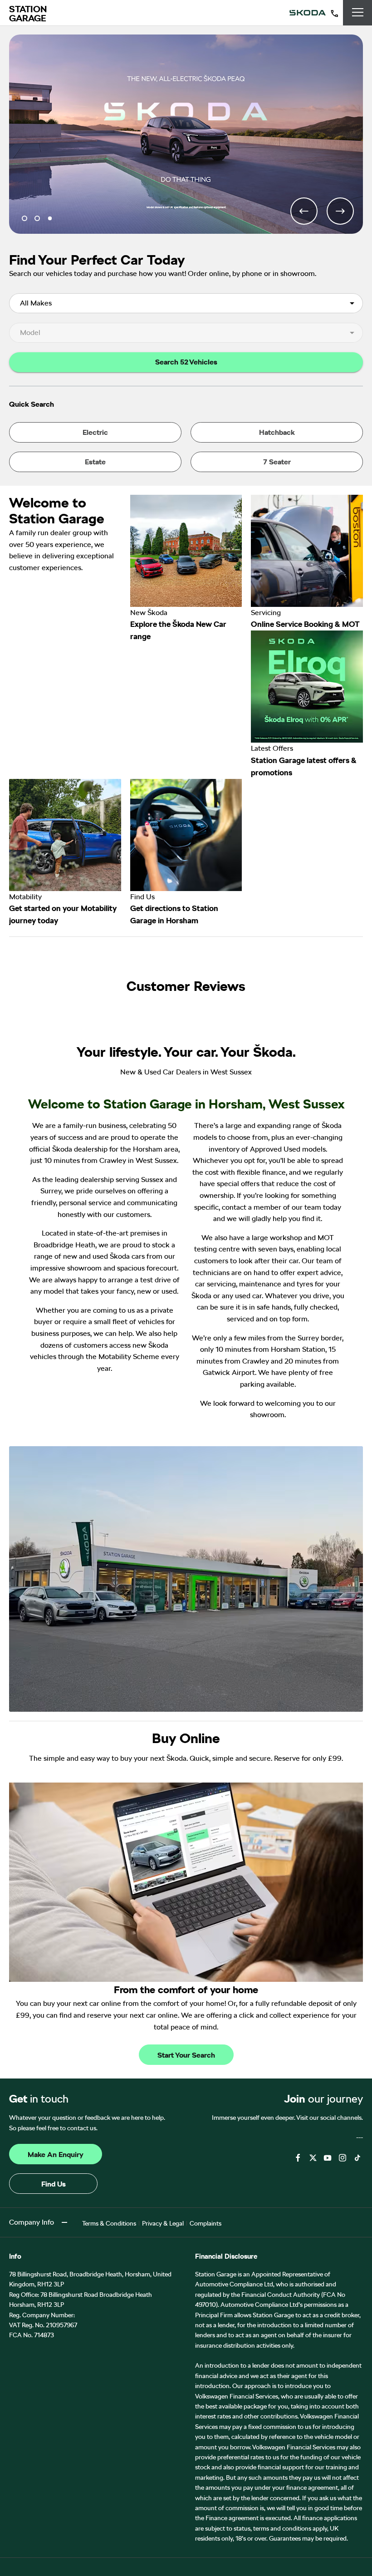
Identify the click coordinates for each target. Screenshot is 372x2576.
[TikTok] (357, 2158)
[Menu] (358, 13)
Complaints (206, 2223)
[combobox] (186, 303)
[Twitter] (313, 2158)
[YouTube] (328, 2158)
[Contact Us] (334, 13)
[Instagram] (343, 2158)
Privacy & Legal (163, 2223)
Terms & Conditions (109, 2223)
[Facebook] (298, 2158)
